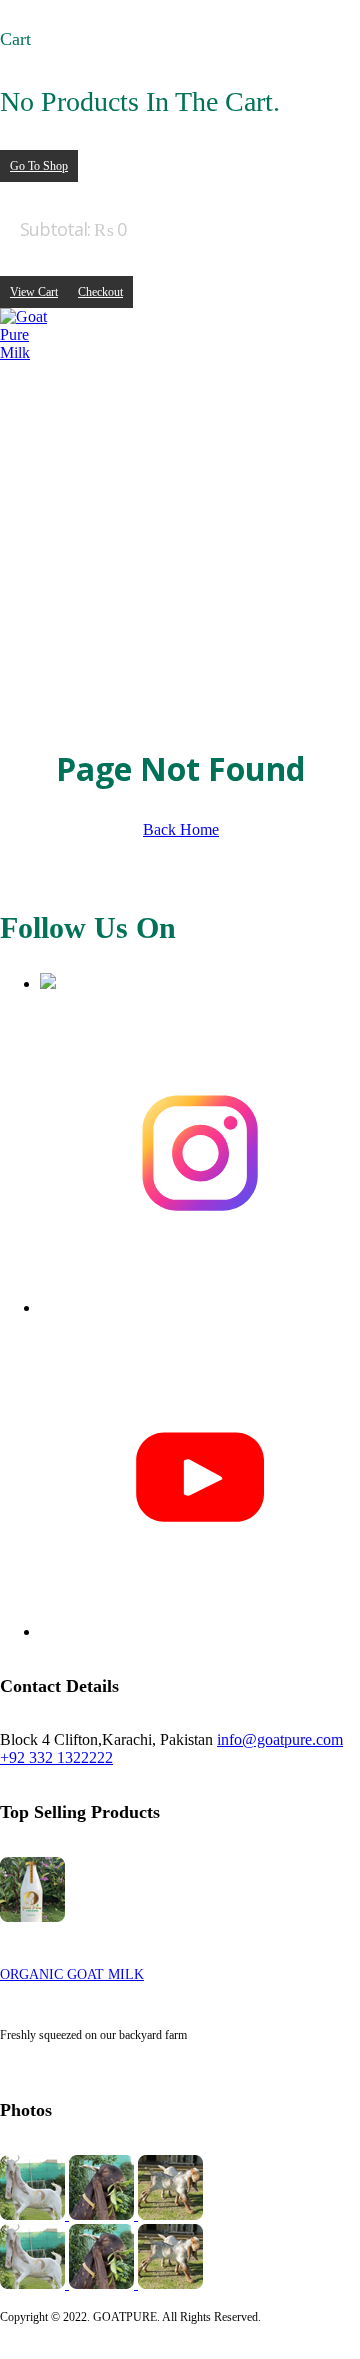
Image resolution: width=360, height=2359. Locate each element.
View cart (34, 292)
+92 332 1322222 (56, 1757)
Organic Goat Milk (72, 1974)
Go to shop (39, 166)
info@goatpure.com (280, 1739)
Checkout (100, 292)
